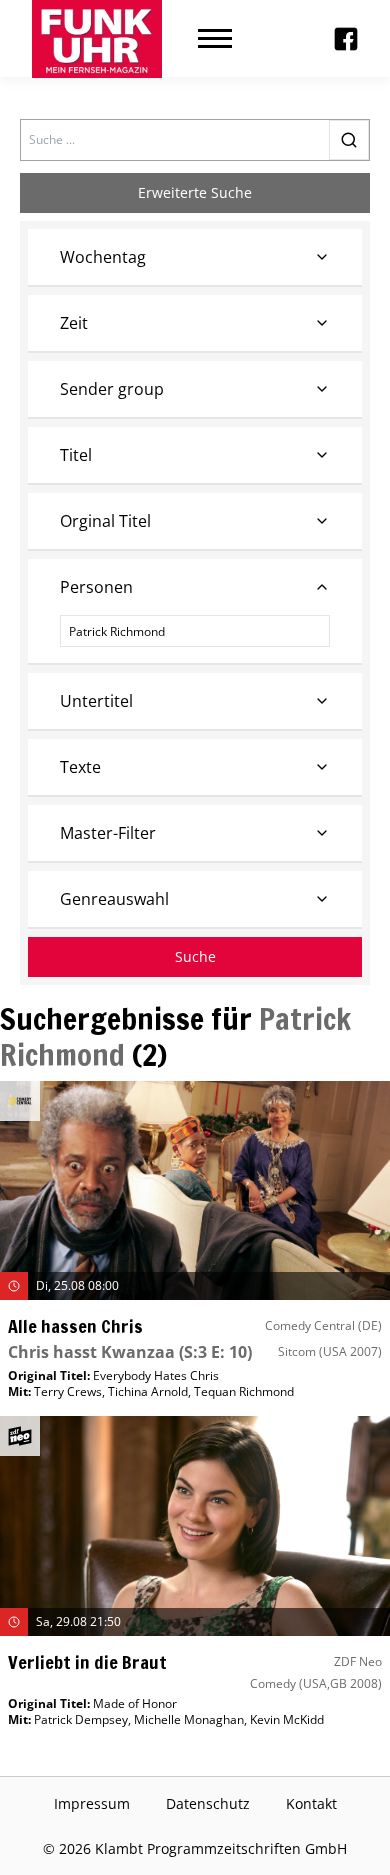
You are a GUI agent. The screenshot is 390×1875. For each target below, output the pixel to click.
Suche (195, 956)
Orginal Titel (105, 521)
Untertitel (96, 701)
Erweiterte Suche (195, 192)
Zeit (74, 323)
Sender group (112, 389)
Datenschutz (208, 1803)
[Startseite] (97, 39)
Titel (76, 455)
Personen (96, 587)
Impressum (92, 1803)
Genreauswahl (114, 899)
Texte (80, 767)
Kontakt (311, 1803)
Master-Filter (108, 833)
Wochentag (103, 257)
